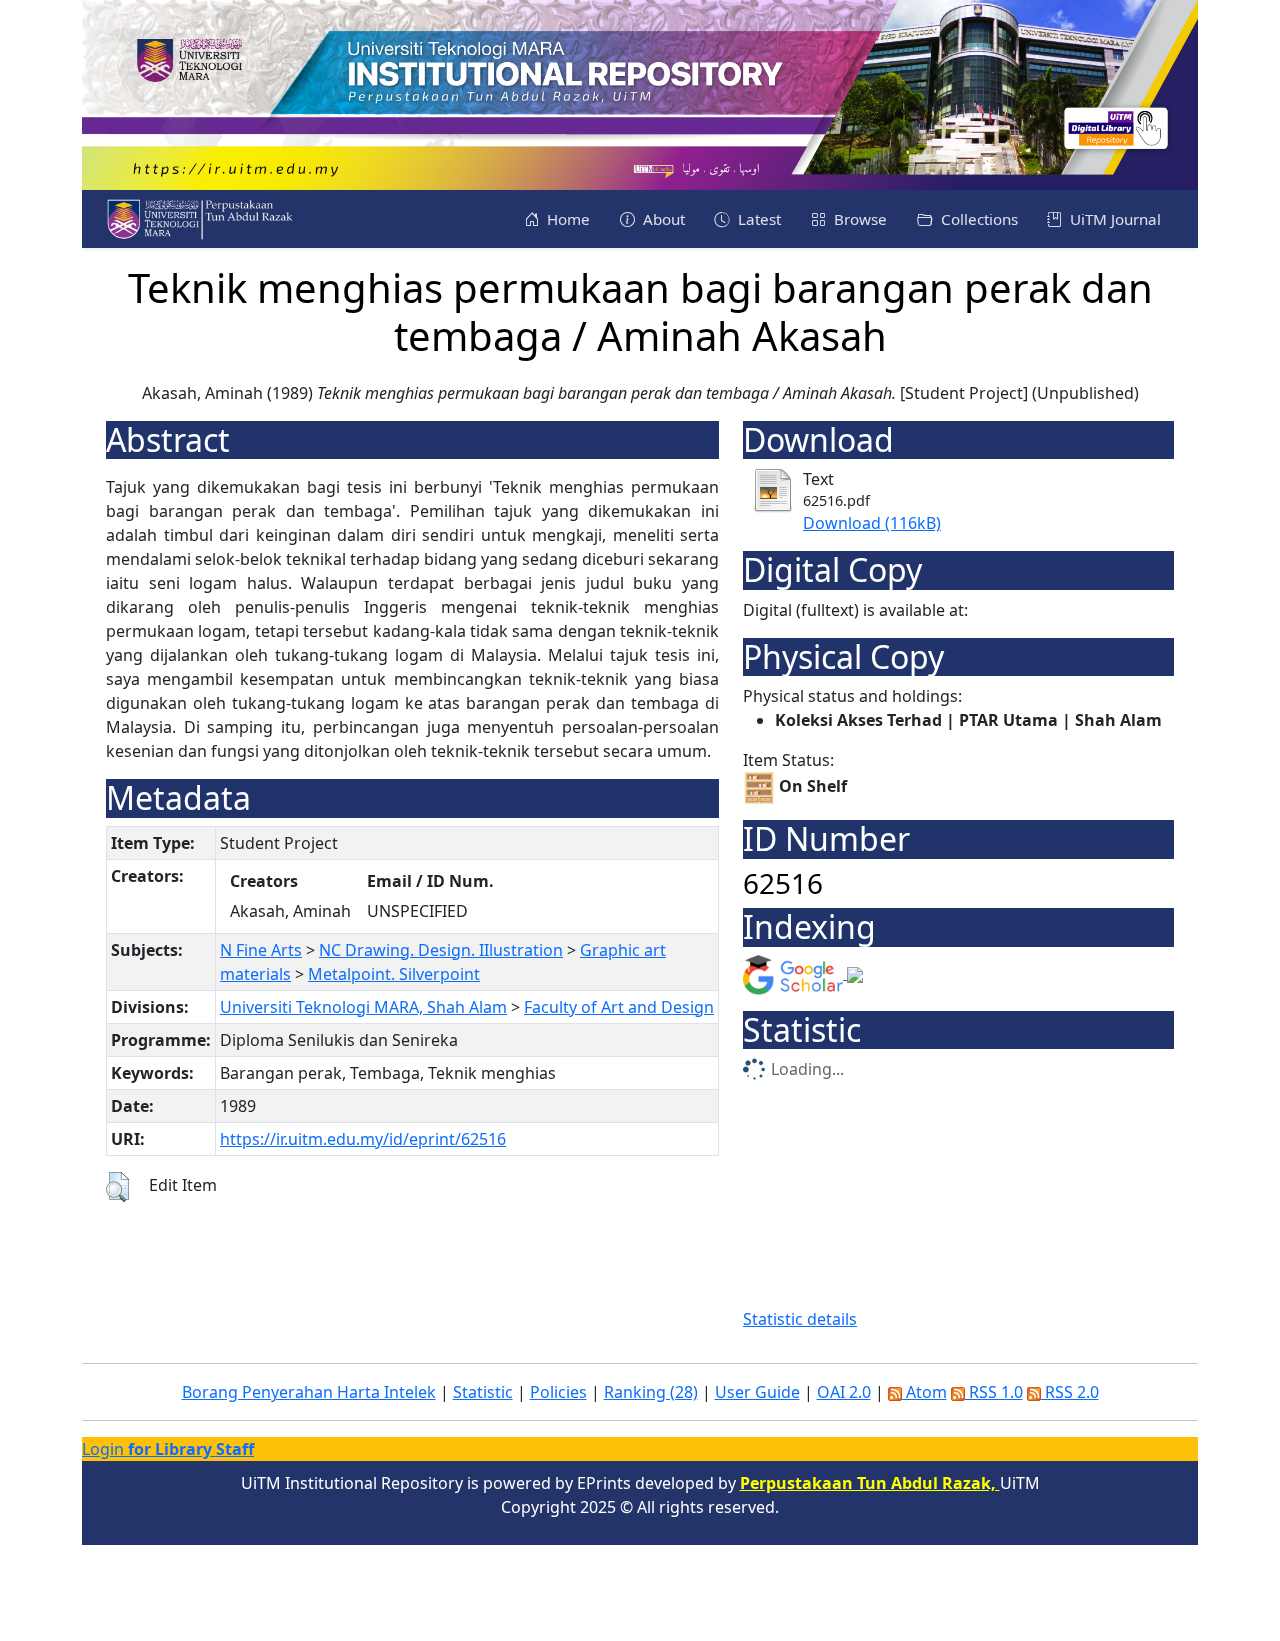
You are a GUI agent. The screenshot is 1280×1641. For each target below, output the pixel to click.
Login (168, 1449)
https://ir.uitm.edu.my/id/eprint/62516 (363, 1139)
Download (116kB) (872, 523)
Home (566, 219)
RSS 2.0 (1070, 1392)
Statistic (483, 1392)
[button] (117, 1187)
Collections (977, 219)
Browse (858, 219)
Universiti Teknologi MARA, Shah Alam (363, 1007)
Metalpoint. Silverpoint (394, 974)
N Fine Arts (261, 950)
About (662, 219)
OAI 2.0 (844, 1392)
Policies (558, 1392)
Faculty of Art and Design (619, 1007)
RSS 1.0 (994, 1392)
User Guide (757, 1392)
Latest (757, 219)
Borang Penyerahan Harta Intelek (309, 1392)
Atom (924, 1392)
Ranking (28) (651, 1392)
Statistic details (800, 1319)
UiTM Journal (1113, 219)
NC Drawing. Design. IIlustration (441, 950)
